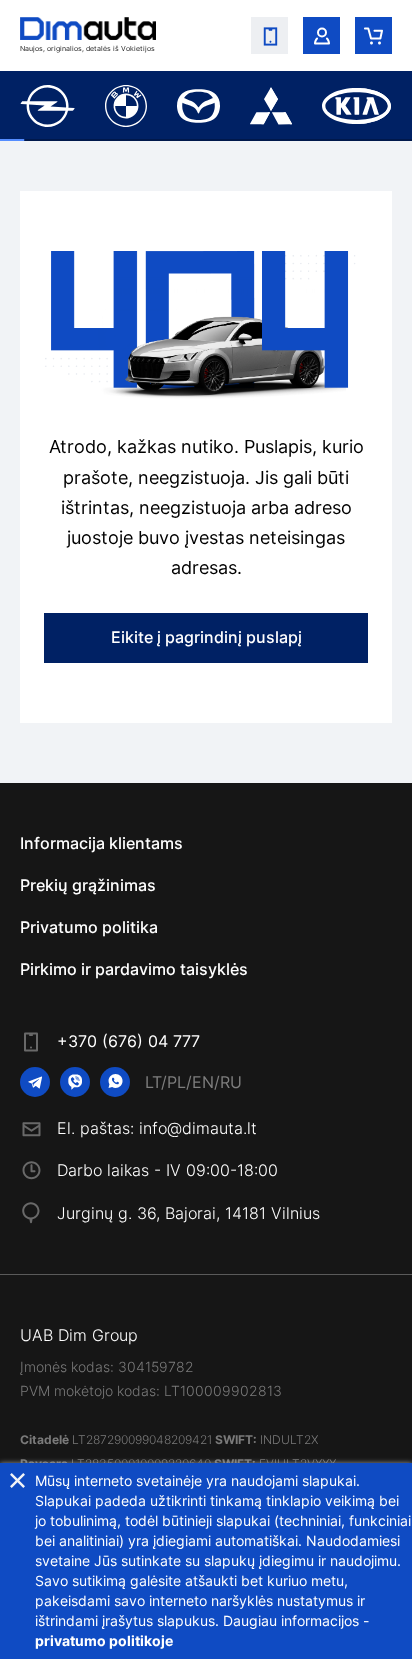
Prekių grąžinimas (88, 885)
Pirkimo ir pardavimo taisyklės (134, 969)
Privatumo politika (89, 927)
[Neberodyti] (17, 1480)
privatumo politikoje (104, 1640)
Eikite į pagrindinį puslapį (206, 637)
